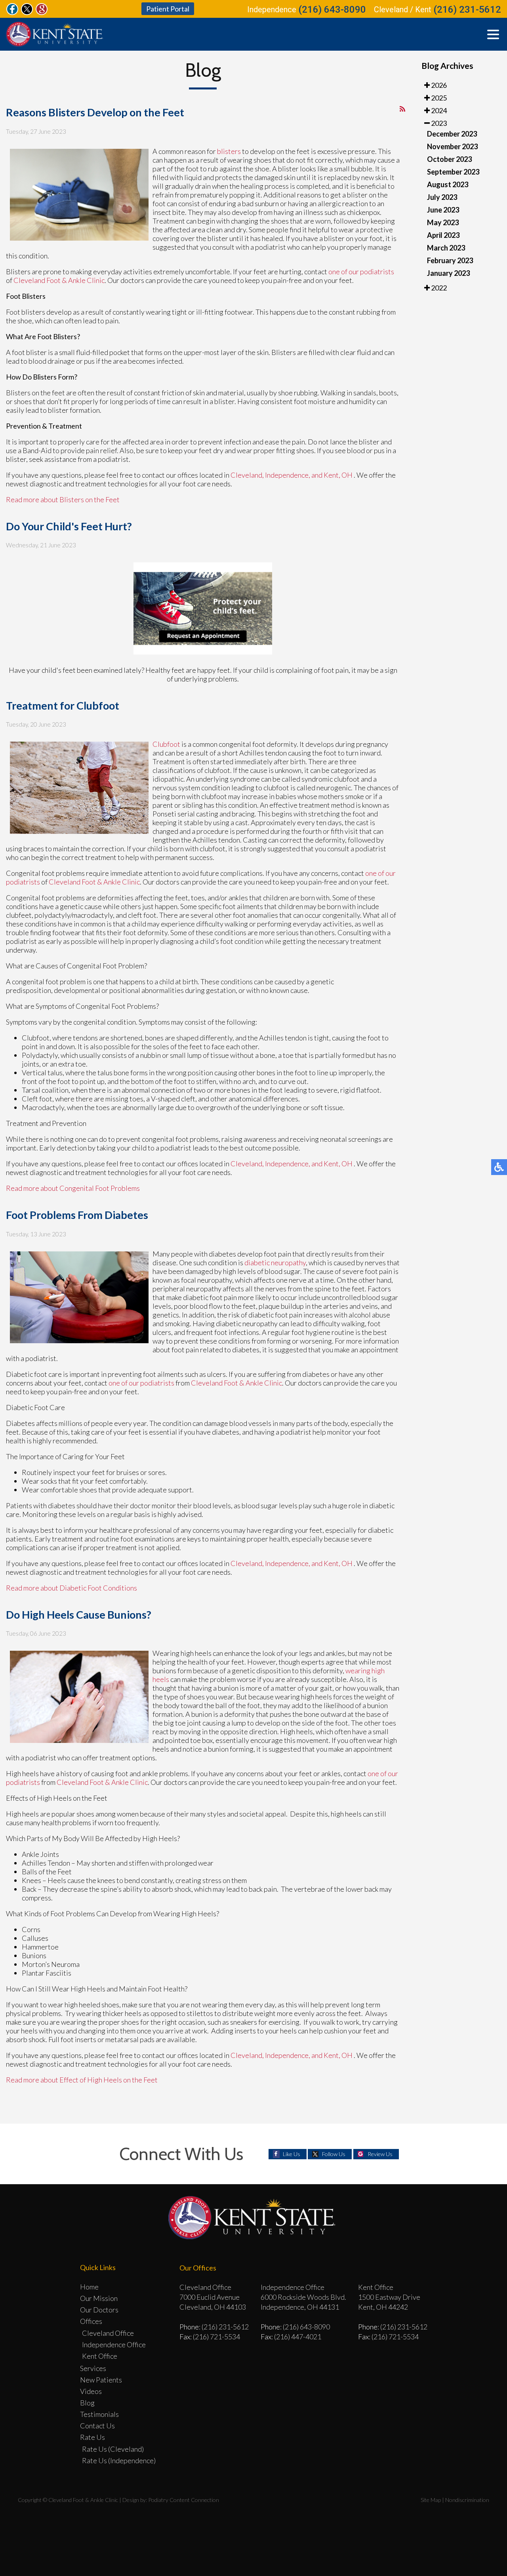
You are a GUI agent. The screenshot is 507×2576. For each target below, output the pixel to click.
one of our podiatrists (361, 271)
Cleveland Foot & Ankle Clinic (59, 280)
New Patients (101, 2380)
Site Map (431, 2500)
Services (93, 2368)
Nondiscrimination (467, 2500)
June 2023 (443, 210)
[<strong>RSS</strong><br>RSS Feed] (402, 109)
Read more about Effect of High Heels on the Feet (82, 2080)
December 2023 (452, 134)
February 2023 (450, 260)
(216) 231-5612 (467, 9)
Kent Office (100, 2356)
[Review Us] (42, 13)
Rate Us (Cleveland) (113, 2449)
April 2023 (443, 235)
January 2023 (448, 273)
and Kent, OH (332, 475)
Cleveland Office (108, 2333)
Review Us (380, 2154)
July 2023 (442, 197)
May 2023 (443, 222)
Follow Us (334, 2154)
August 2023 (448, 184)
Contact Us (97, 2426)
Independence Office (114, 2344)
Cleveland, (247, 475)
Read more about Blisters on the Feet (63, 499)
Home (89, 2287)
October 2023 (449, 159)
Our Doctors (99, 2310)
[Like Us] (12, 13)
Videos (91, 2391)
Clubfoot (167, 744)
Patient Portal (168, 9)
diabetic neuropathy (275, 1262)
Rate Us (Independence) (119, 2460)
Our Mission (99, 2298)
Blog (87, 2403)
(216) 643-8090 (332, 9)
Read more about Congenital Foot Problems (73, 1188)
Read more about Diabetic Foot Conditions (71, 1588)
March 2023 (446, 248)
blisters (229, 151)
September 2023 (453, 172)
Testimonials (99, 2414)
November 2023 (452, 146)
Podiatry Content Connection (184, 2500)
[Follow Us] (27, 13)
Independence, (288, 475)
